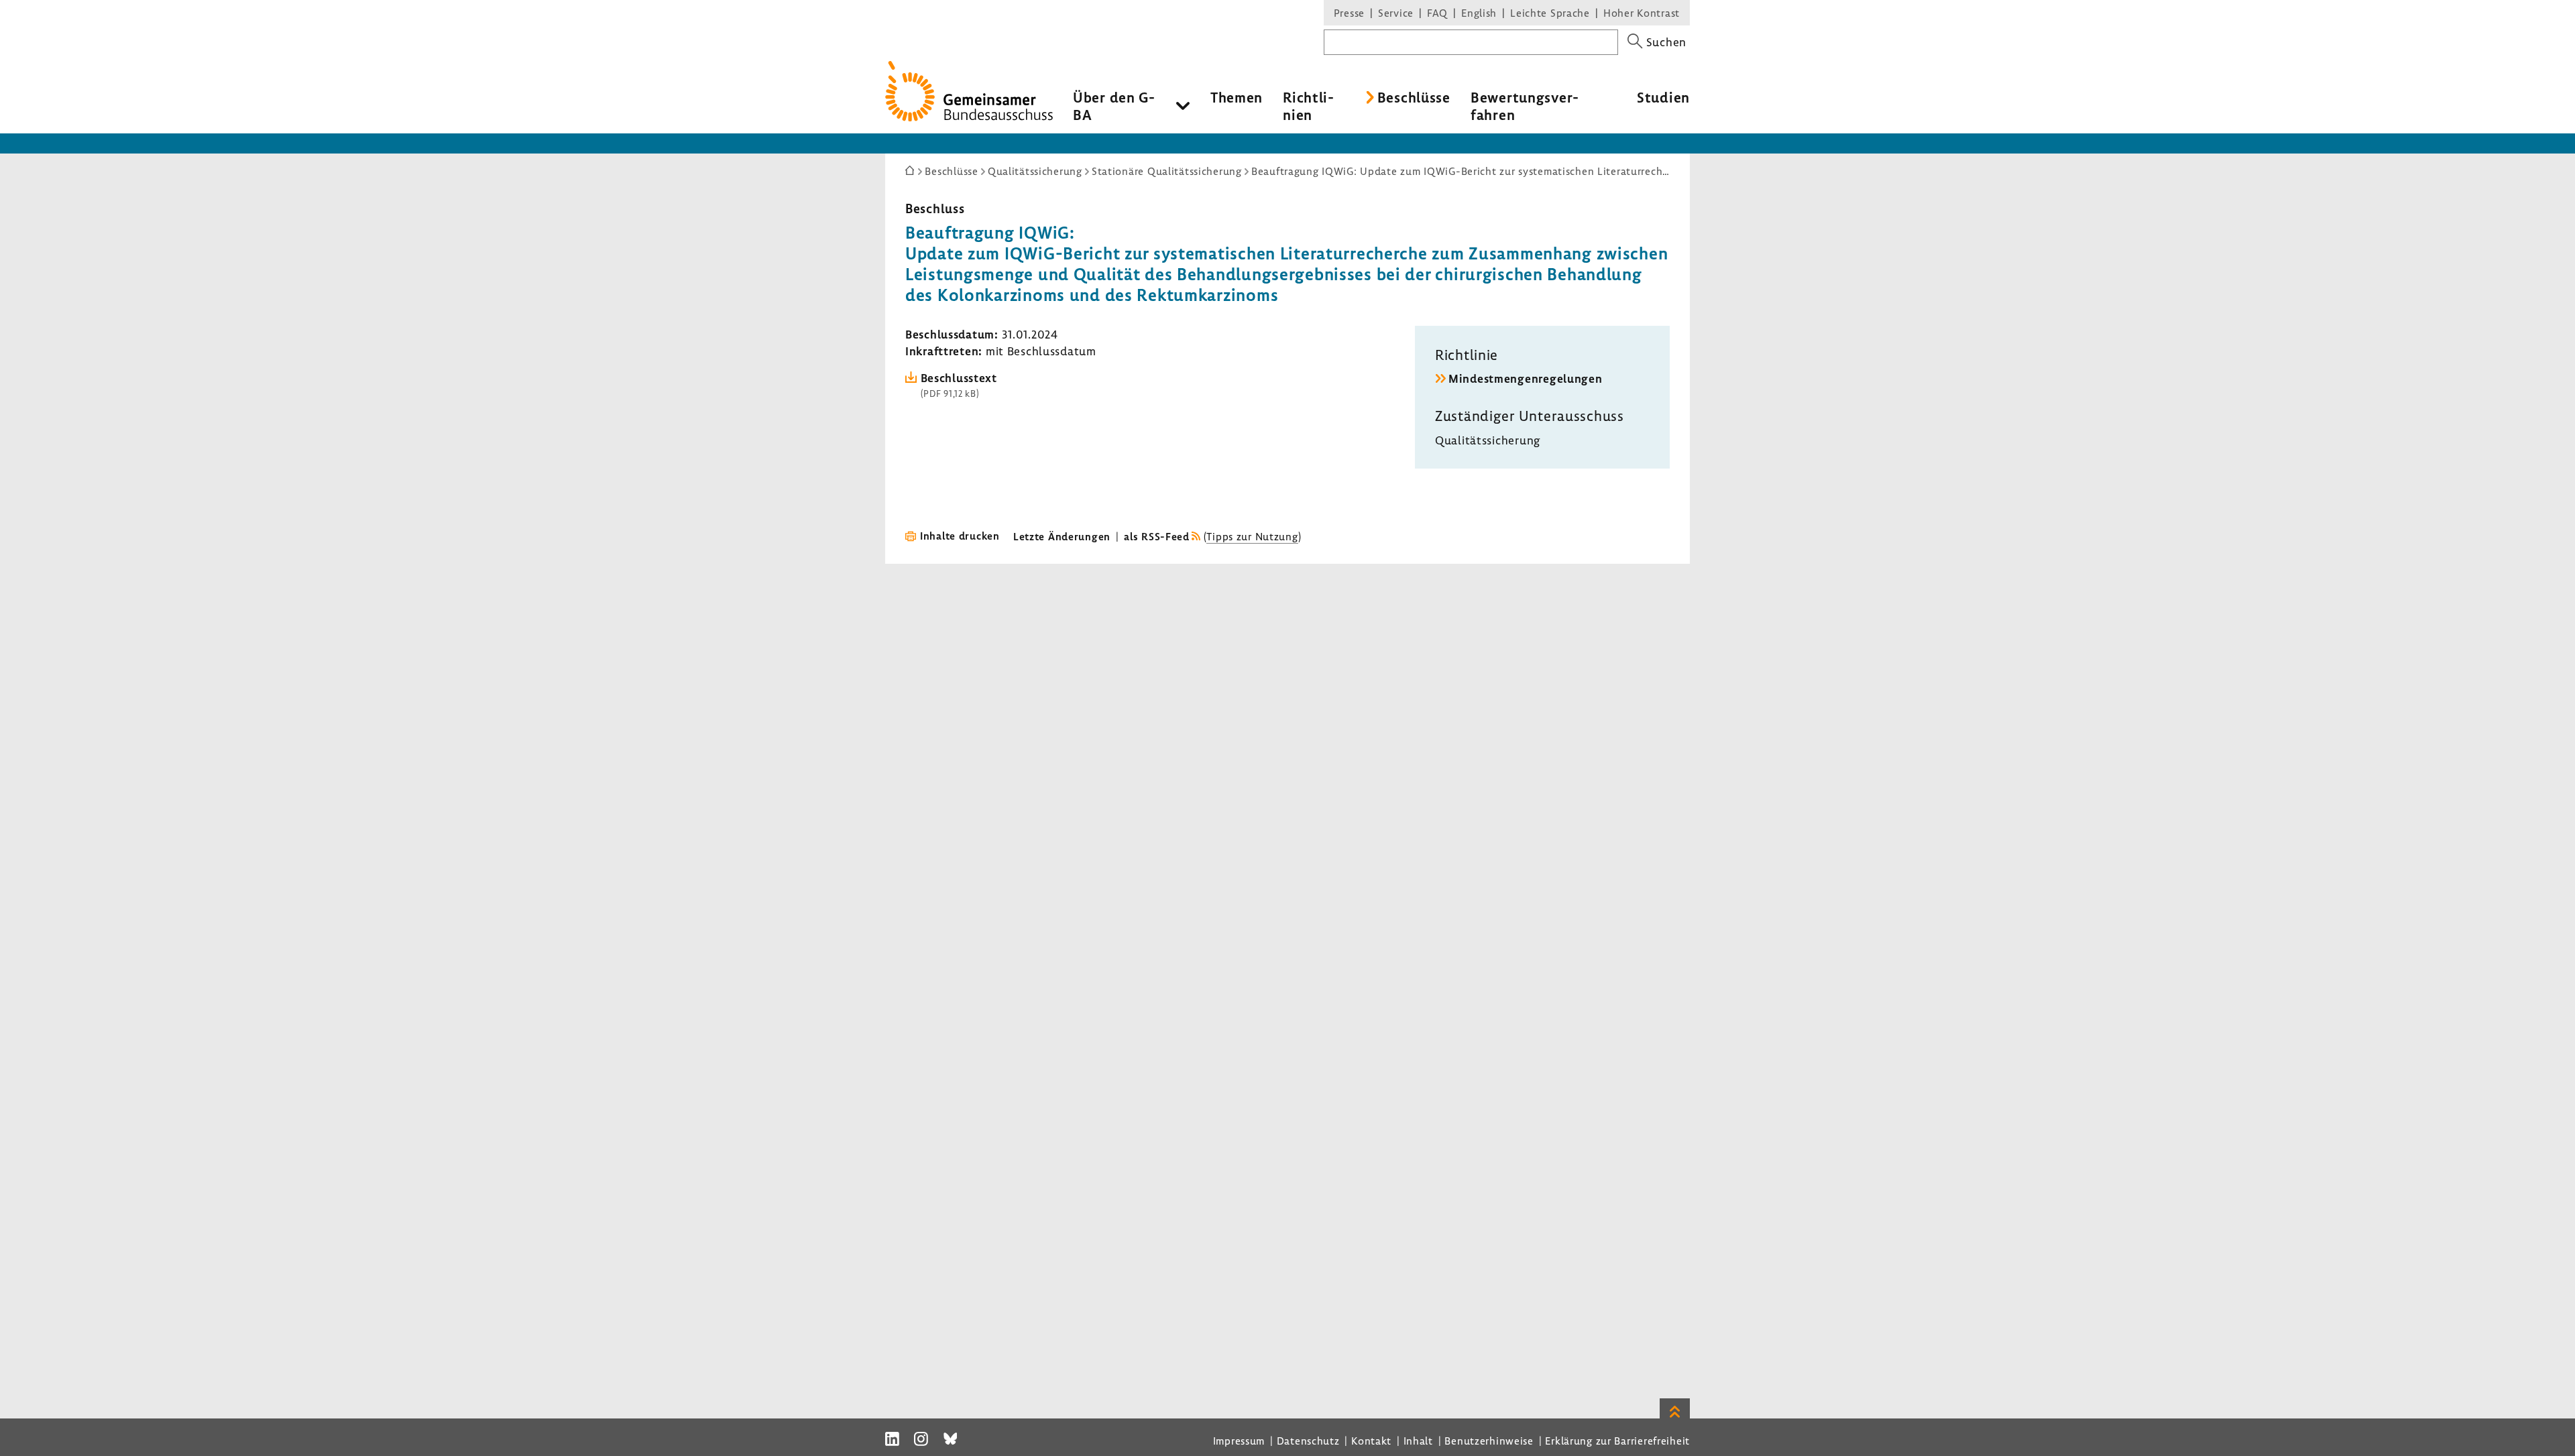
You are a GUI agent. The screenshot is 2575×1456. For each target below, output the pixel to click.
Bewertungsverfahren (1525, 106)
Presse (1349, 13)
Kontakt (1371, 1441)
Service (1396, 13)
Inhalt (1418, 1441)
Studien (1663, 97)
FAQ (1437, 13)
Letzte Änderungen (1062, 536)
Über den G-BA (1114, 106)
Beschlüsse (1414, 97)
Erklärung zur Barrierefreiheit (1617, 1441)
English (1479, 13)
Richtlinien (1308, 106)
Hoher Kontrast (1642, 13)
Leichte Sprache (1550, 13)
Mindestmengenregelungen (1526, 378)
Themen (1237, 97)
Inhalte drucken (960, 536)
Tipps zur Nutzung (1252, 536)
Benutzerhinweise (1489, 1441)
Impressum (1239, 1441)
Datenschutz (1308, 1441)
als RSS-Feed (1157, 536)
